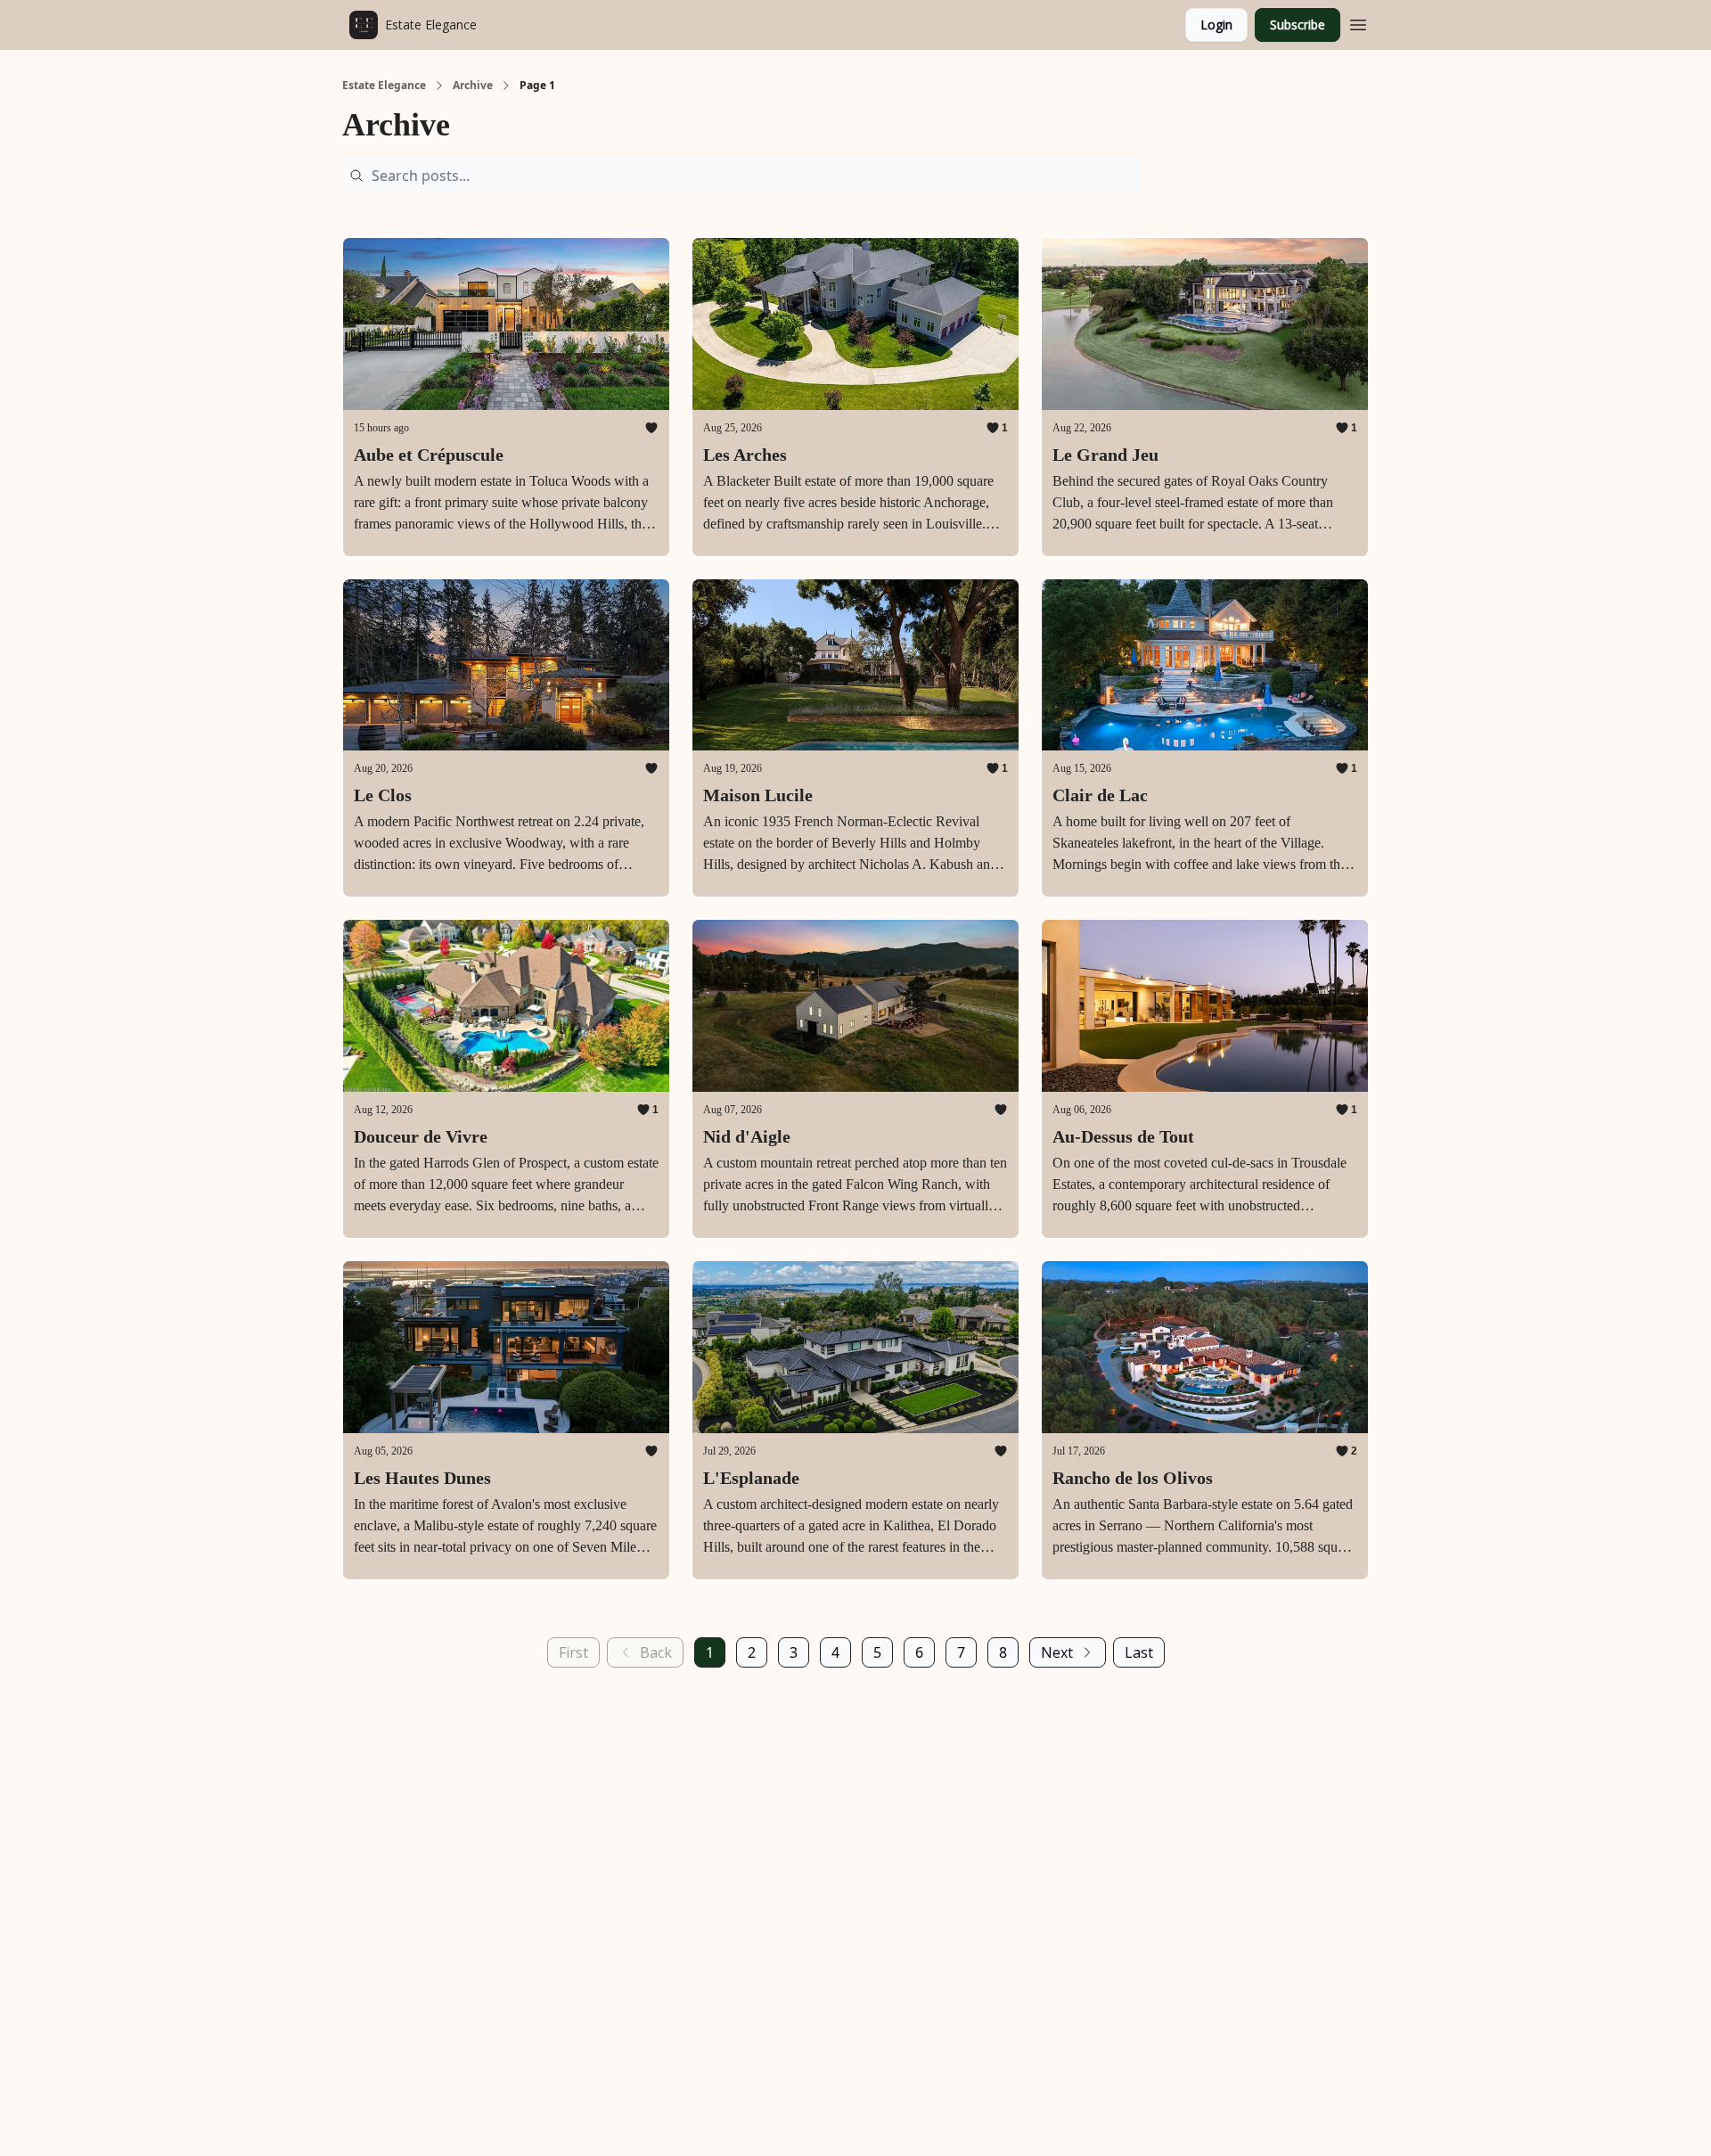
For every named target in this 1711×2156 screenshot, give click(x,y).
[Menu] (1358, 22)
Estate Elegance (384, 86)
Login (1216, 25)
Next (1057, 1652)
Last (1139, 1652)
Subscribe (1298, 25)
